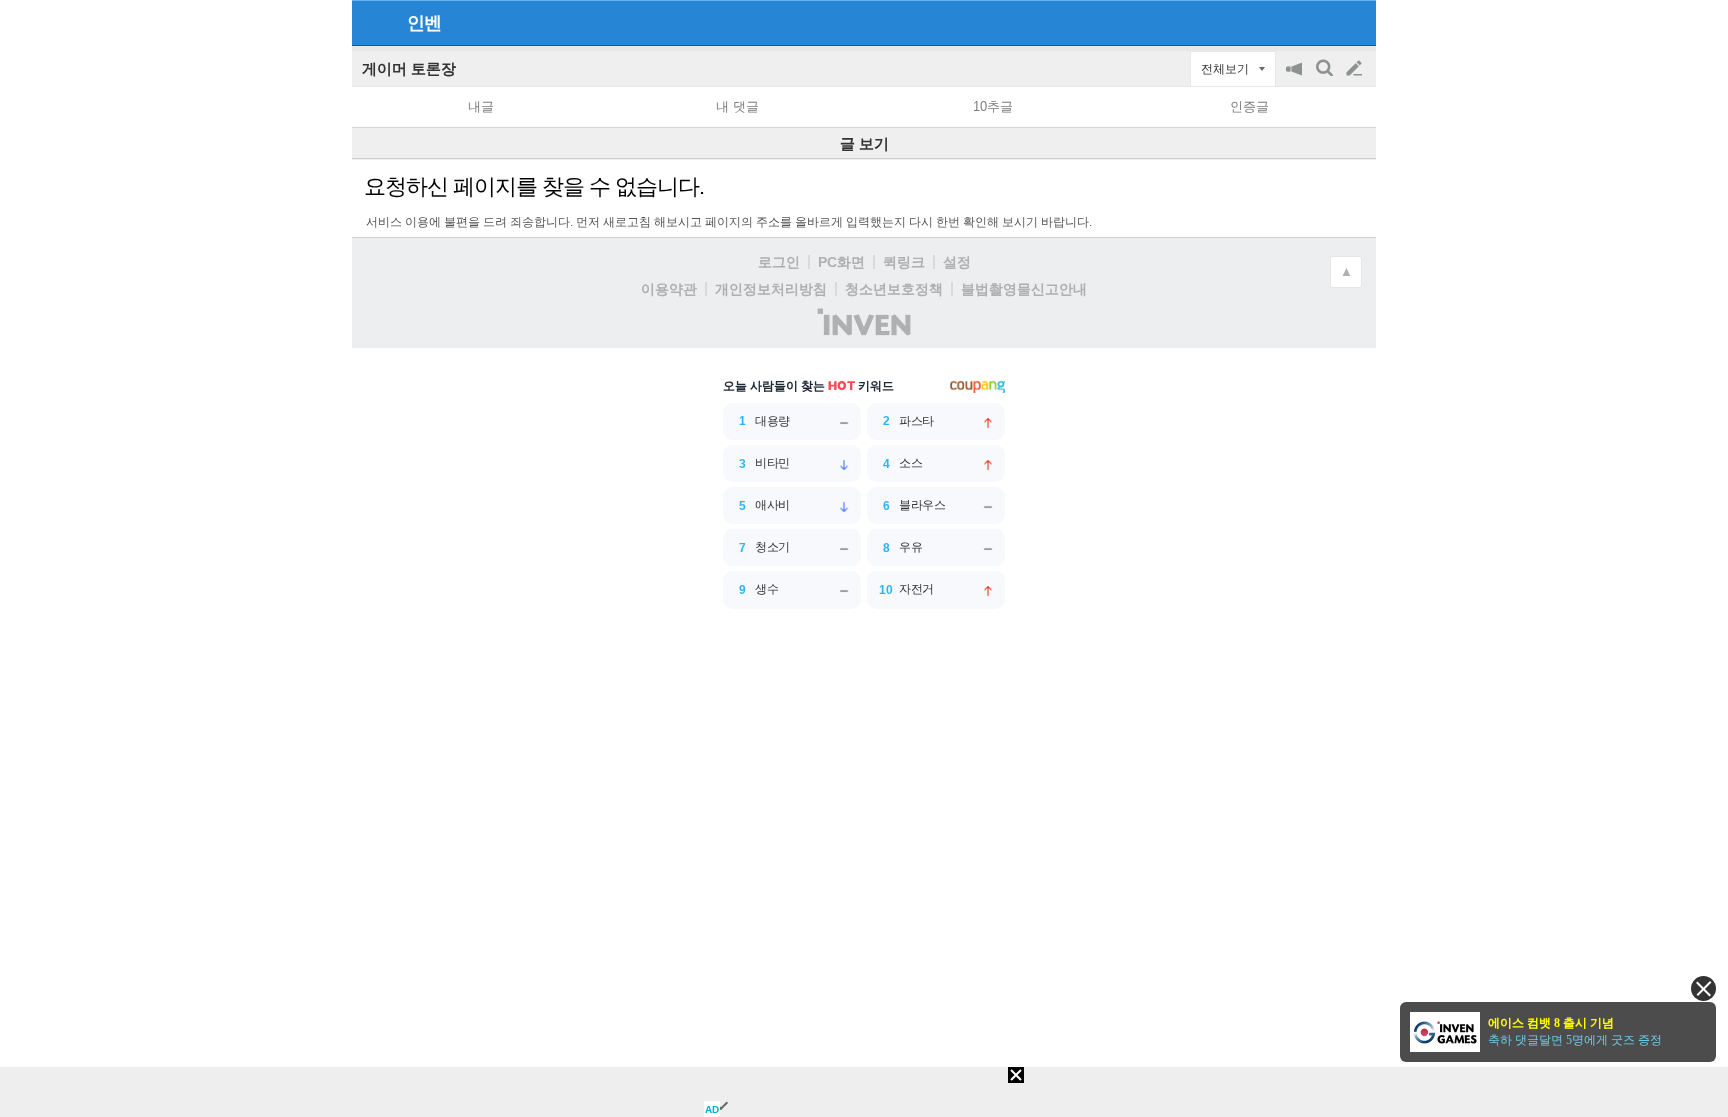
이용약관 (669, 289)
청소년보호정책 (894, 289)
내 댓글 (737, 106)
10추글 (993, 106)
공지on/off (1296, 78)
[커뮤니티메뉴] (373, 22)
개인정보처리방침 (771, 289)
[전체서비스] (1352, 22)
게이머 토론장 (409, 68)
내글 (481, 106)
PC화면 (841, 262)
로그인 (779, 262)
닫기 (1703, 988)
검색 (1326, 78)
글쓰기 (1356, 69)
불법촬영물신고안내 (1024, 289)
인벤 (424, 23)
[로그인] (1316, 22)
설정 (957, 262)
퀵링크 (904, 262)
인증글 (1249, 106)
